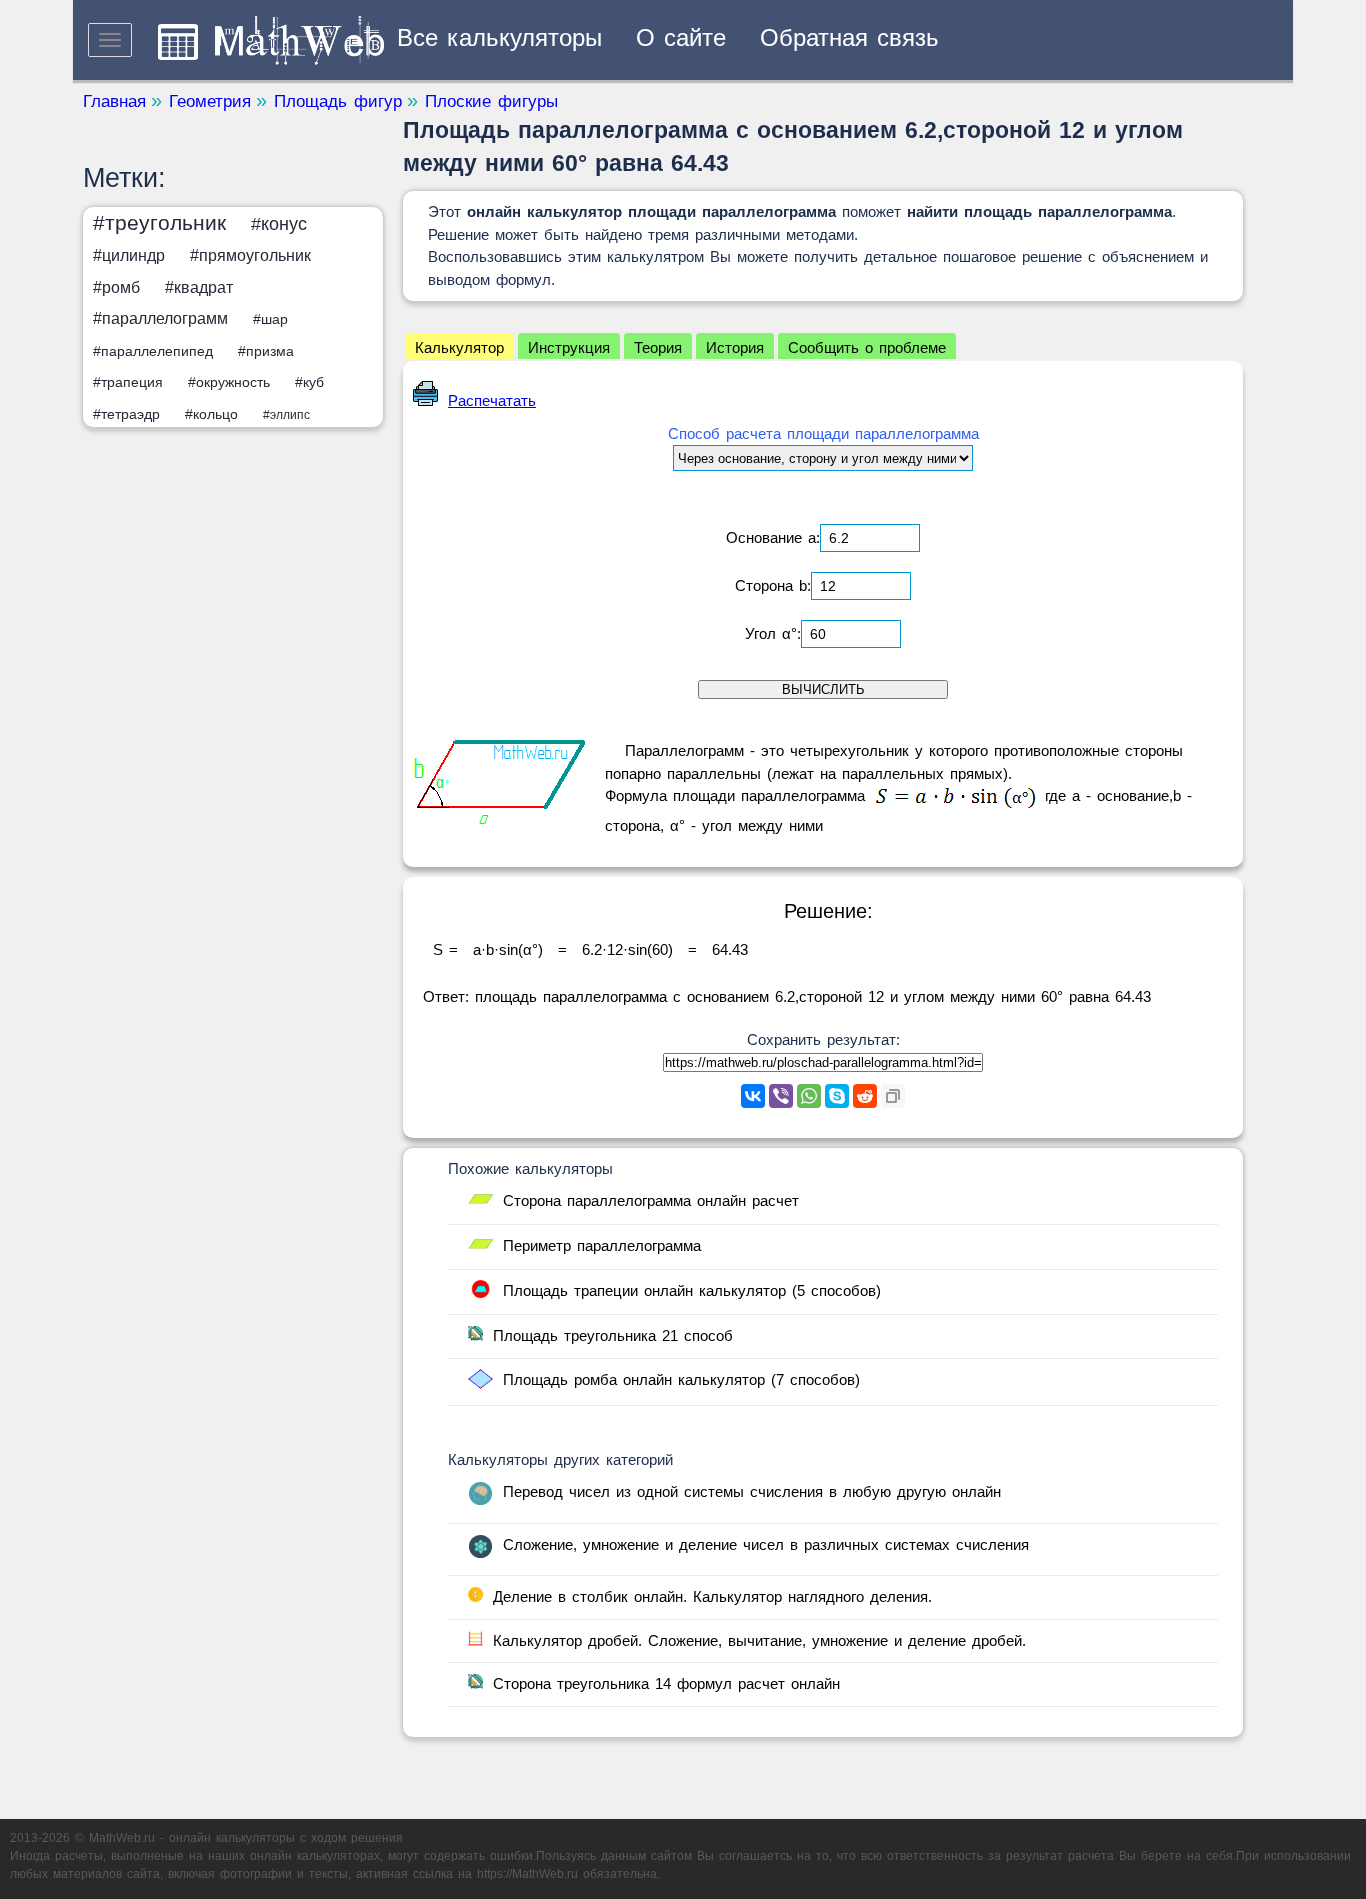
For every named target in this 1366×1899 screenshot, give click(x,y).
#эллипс (286, 415)
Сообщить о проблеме (867, 347)
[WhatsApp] (809, 1096)
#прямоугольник (250, 255)
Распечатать (492, 400)
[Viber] (781, 1096)
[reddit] (865, 1096)
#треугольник (159, 222)
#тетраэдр (126, 414)
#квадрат (199, 287)
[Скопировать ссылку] (893, 1096)
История (735, 347)
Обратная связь (849, 37)
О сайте (681, 37)
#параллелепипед (153, 351)
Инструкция (569, 347)
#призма (266, 351)
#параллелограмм (160, 318)
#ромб (116, 287)
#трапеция (128, 382)
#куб (309, 382)
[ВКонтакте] (753, 1096)
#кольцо (211, 414)
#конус (279, 224)
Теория (658, 347)
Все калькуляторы (499, 37)
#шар (270, 319)
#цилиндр (129, 255)
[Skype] (837, 1096)
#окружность (229, 382)
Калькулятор (459, 347)
